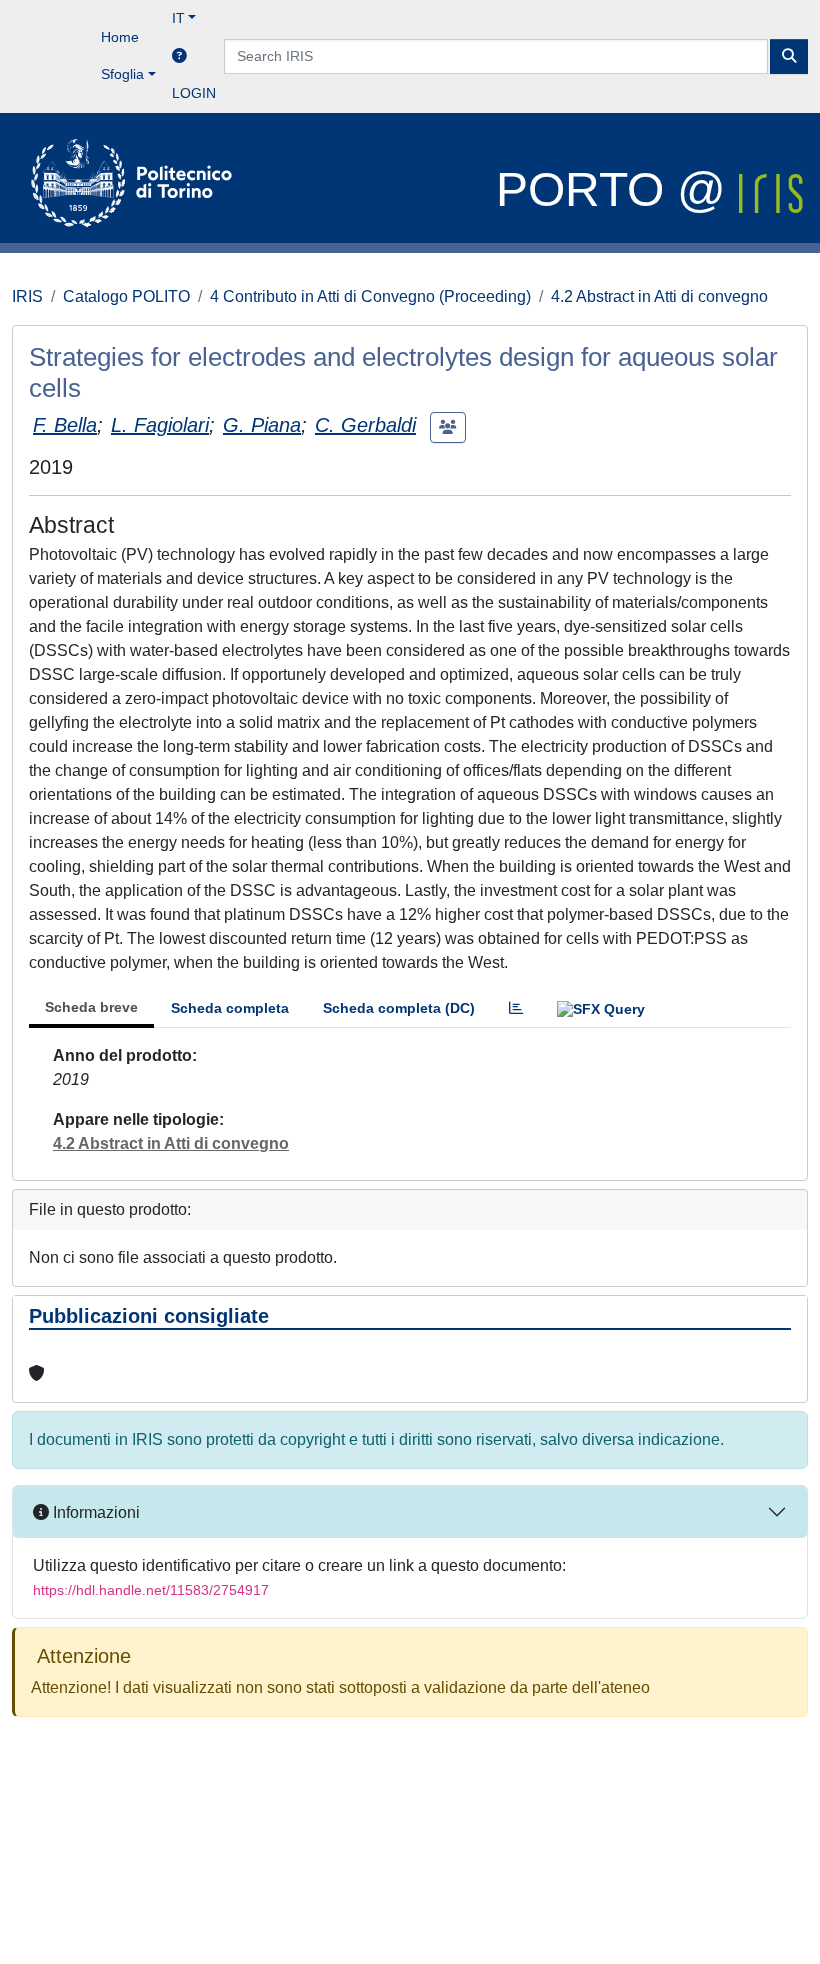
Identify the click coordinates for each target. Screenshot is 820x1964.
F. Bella (65, 425)
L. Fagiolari (160, 425)
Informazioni (94, 1512)
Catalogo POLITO (126, 296)
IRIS (27, 296)
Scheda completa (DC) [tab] (399, 1008)
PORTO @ (617, 189)
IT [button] (178, 18)
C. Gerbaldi (365, 425)
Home (120, 37)
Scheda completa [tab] (230, 1008)
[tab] (516, 1008)
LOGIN (194, 93)
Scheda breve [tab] (91, 1007)
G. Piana (262, 425)
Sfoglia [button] (122, 74)
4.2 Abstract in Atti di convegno (659, 296)
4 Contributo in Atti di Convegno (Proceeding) (370, 296)
